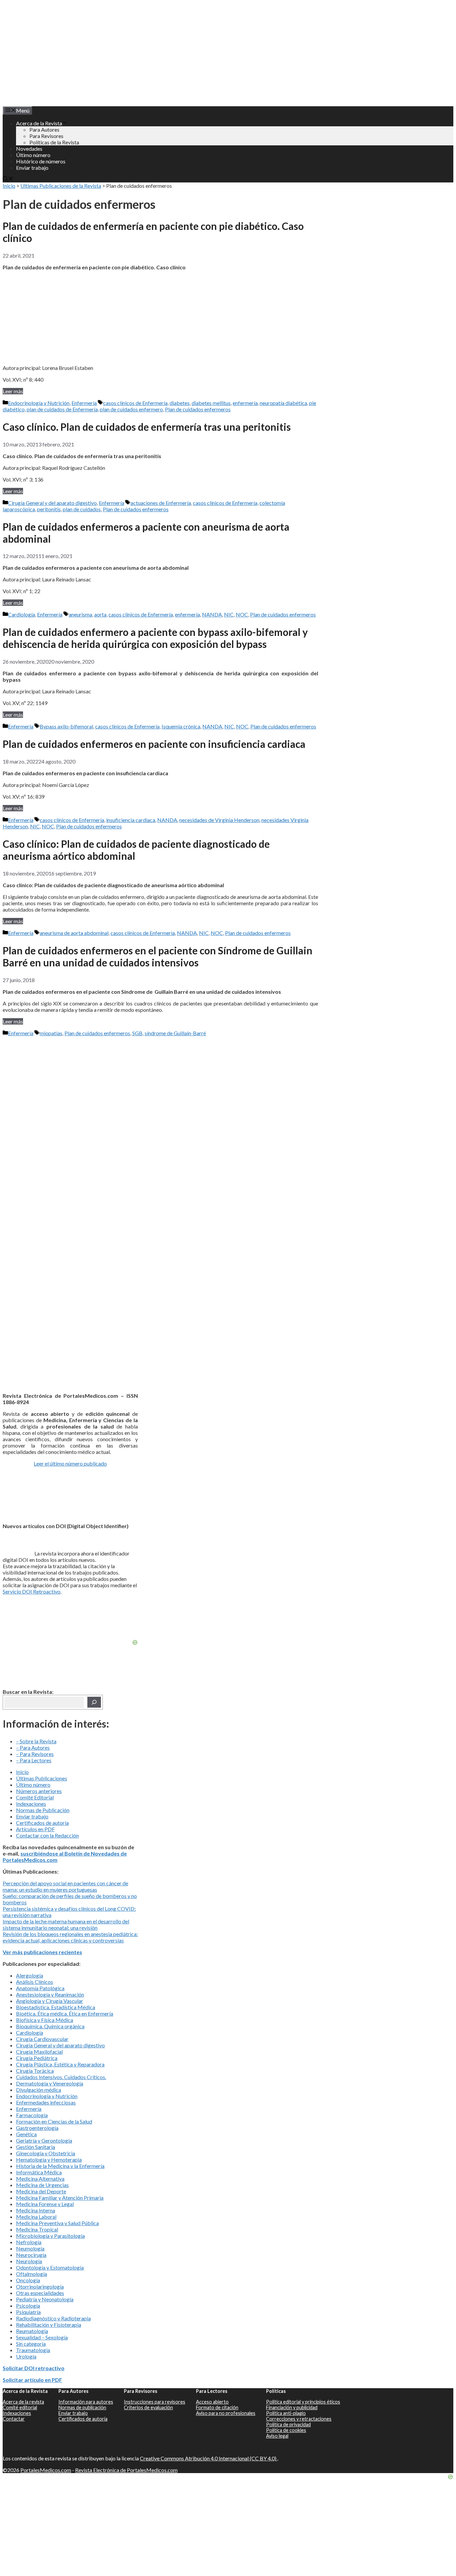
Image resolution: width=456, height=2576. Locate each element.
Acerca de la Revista (39, 123)
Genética (26, 2134)
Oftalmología (32, 2274)
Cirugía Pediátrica (37, 2058)
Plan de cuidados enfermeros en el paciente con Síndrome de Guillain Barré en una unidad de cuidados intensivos (158, 956)
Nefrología (29, 2242)
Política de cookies (286, 2430)
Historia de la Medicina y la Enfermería (60, 2166)
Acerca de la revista (23, 2402)
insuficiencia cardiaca (131, 820)
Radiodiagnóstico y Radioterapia (53, 2318)
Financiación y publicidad (292, 2407)
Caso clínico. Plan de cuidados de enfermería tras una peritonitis (147, 427)
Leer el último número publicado (70, 1463)
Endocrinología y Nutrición (39, 403)
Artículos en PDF (35, 1829)
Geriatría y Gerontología (44, 2140)
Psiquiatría (28, 2312)
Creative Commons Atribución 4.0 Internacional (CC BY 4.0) (209, 2458)
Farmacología (32, 2115)
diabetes (180, 403)
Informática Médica (39, 2172)
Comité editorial (20, 2407)
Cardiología (22, 614)
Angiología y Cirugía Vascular (50, 2001)
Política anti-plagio (286, 2413)
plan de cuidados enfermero (131, 409)
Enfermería (84, 403)
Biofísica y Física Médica (45, 2020)
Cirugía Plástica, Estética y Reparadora (60, 2064)
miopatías (51, 1033)
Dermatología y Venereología (50, 2083)
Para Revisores (46, 136)
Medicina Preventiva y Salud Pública (57, 2223)
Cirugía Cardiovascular (42, 2039)
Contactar (14, 2419)
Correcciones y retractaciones (299, 2419)
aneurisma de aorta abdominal (74, 933)
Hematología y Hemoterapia (49, 2159)
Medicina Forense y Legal (45, 2204)
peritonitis (49, 509)
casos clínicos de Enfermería (135, 403)
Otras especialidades (40, 2293)
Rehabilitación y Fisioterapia (49, 2325)
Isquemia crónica (181, 726)
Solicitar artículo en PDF (32, 2380)
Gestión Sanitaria (36, 2147)
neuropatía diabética (283, 403)
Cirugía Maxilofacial (39, 2052)
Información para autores (86, 2402)
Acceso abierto (212, 2402)
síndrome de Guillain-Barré (175, 1033)
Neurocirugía (31, 2255)
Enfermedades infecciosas (46, 2102)
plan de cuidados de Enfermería (62, 409)
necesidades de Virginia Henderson (219, 820)
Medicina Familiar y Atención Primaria (60, 2198)
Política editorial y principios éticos (303, 2402)
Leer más (13, 391)
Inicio (9, 186)
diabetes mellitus (211, 403)
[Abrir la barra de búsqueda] (8, 179)
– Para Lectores (34, 1760)
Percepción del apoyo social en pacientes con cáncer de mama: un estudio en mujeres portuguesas (65, 1886)
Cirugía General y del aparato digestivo (52, 503)
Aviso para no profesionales (226, 2413)
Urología (26, 2356)
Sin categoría (31, 2344)
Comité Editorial (35, 1797)
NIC (229, 614)
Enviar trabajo (32, 168)
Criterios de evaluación (148, 2407)
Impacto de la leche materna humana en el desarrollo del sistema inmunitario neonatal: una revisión (66, 1924)
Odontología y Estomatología (50, 2267)
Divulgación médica (39, 2090)
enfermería (245, 403)
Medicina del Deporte (41, 2191)
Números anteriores (39, 1791)
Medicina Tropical (37, 2229)
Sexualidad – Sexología (42, 2337)
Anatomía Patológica (40, 1988)
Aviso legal (277, 2436)
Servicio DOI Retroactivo (32, 1591)
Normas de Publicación (43, 1810)
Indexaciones (31, 1804)
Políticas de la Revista (54, 142)
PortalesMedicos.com (46, 2470)
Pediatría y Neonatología (45, 2299)
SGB (137, 1033)
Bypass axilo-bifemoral (66, 726)
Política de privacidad (288, 2424)
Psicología (28, 2306)
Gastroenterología (37, 2128)
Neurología (29, 2261)
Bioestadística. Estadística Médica (56, 2007)
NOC (242, 614)
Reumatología (32, 2331)
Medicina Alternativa (40, 2179)
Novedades (29, 149)
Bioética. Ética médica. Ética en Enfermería (65, 2013)
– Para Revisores (35, 1754)
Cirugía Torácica (35, 2071)
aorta (100, 614)
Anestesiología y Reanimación (50, 1994)
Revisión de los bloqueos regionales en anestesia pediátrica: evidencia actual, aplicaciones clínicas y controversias (70, 1937)
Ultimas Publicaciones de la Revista (61, 186)
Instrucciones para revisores (155, 2402)
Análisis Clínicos (35, 1982)
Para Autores (44, 129)
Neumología (30, 2248)
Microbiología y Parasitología (50, 2236)
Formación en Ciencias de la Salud (54, 2121)
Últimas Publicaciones (42, 1778)
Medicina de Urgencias (42, 2185)
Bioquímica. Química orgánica (50, 2026)
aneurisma (80, 614)
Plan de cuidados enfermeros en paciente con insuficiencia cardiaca (154, 744)
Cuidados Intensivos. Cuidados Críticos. (61, 2077)
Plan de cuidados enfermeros (198, 409)
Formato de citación (217, 2407)
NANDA (212, 614)
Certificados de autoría (42, 1823)
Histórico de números (41, 161)
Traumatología (33, 2350)
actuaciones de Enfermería (161, 503)
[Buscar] (94, 1702)
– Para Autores (33, 1747)
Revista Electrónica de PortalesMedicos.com (126, 2470)
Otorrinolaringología (40, 2286)
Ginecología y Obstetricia (46, 2153)
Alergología (30, 1975)
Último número (33, 155)
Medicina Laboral (36, 2217)
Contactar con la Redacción (47, 1835)
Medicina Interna (36, 2210)
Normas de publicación (82, 2407)
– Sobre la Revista (36, 1741)
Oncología (28, 2280)
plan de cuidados (82, 509)
